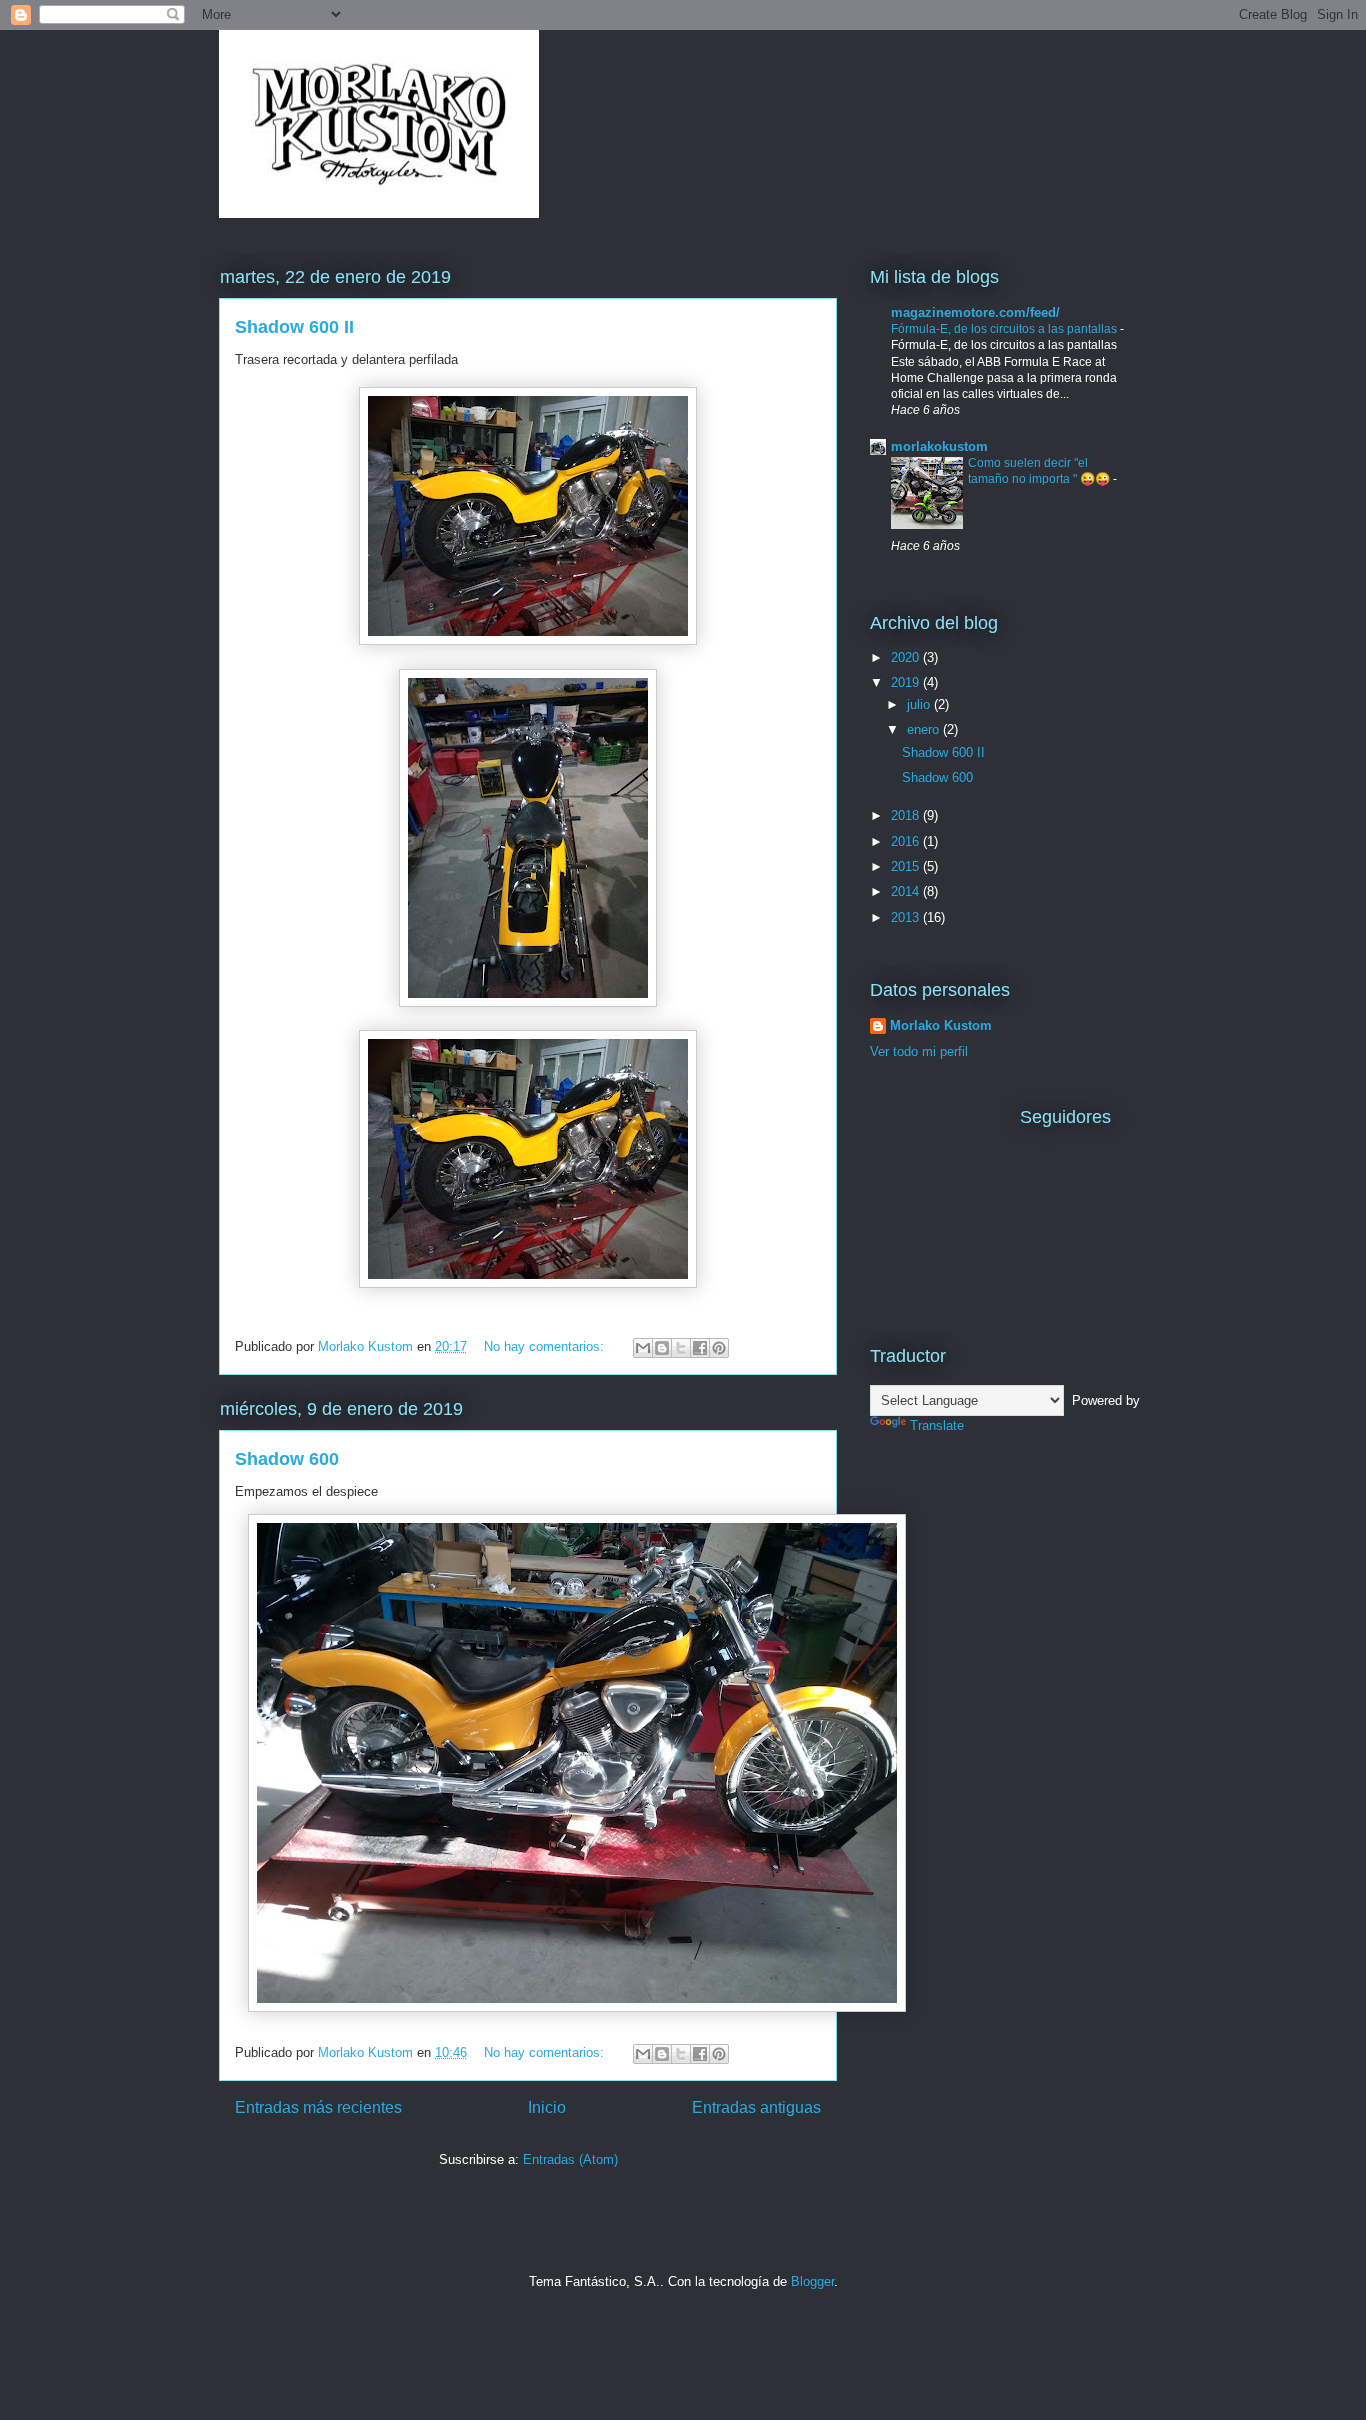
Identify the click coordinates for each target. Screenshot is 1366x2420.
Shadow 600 (287, 1459)
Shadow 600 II (294, 327)
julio (920, 704)
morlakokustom (939, 446)
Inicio (547, 2107)
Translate (937, 1425)
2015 (907, 866)
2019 (907, 682)
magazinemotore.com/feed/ (975, 312)
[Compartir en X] (681, 1348)
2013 (907, 917)
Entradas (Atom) (570, 2159)
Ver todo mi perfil (919, 1051)
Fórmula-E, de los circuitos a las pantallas (1005, 329)
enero (925, 729)
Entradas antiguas (756, 2107)
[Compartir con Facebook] (700, 1348)
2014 (907, 891)
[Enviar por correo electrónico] (643, 1348)
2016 (907, 841)
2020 (907, 657)
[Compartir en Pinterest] (719, 1348)
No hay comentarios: (546, 1346)
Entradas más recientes (318, 2107)
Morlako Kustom (941, 1025)
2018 (907, 815)
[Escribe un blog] (662, 1348)
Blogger (812, 2281)
